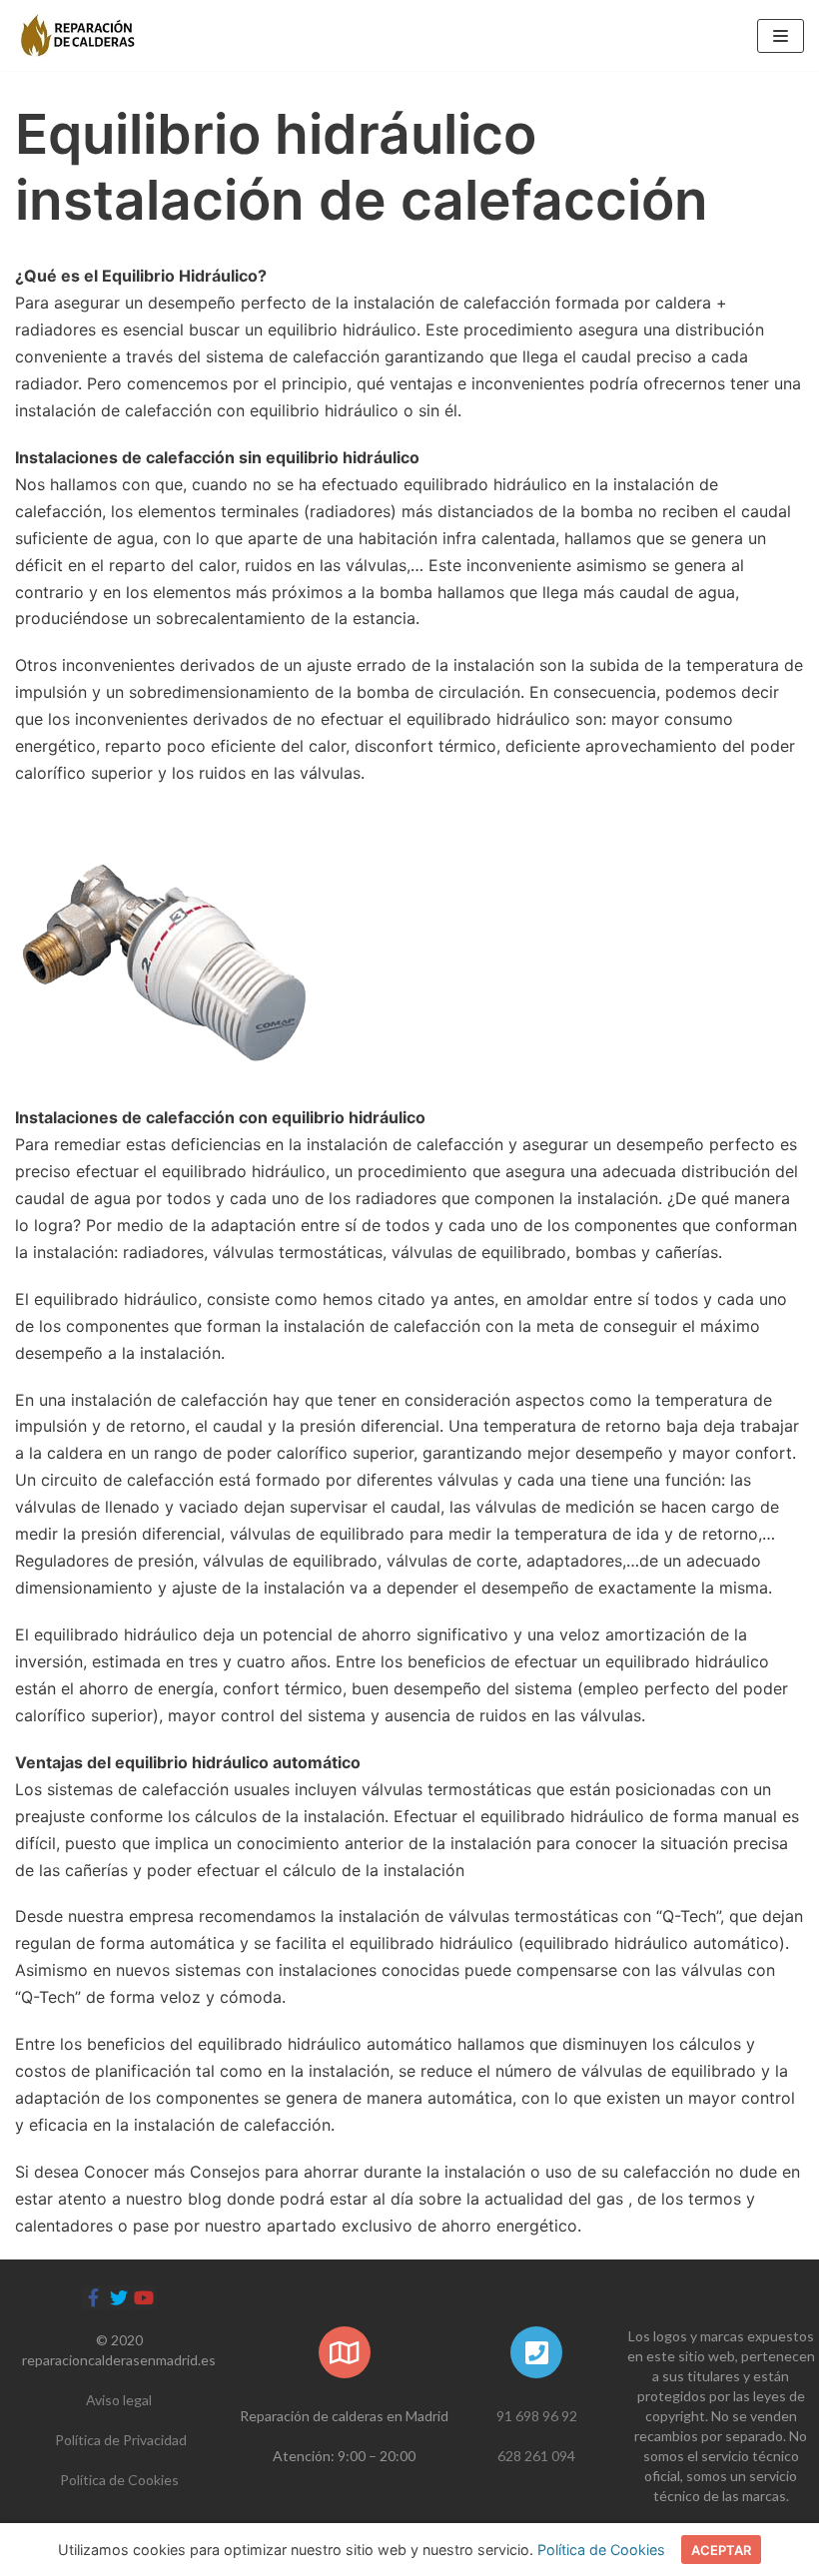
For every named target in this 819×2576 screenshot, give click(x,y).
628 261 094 (536, 2456)
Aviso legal (119, 2400)
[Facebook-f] (93, 2298)
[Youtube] (144, 2298)
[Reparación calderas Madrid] (75, 35)
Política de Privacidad (121, 2440)
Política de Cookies (119, 2480)
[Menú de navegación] (781, 36)
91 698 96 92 (537, 2416)
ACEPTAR (721, 2550)
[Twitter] (118, 2298)
